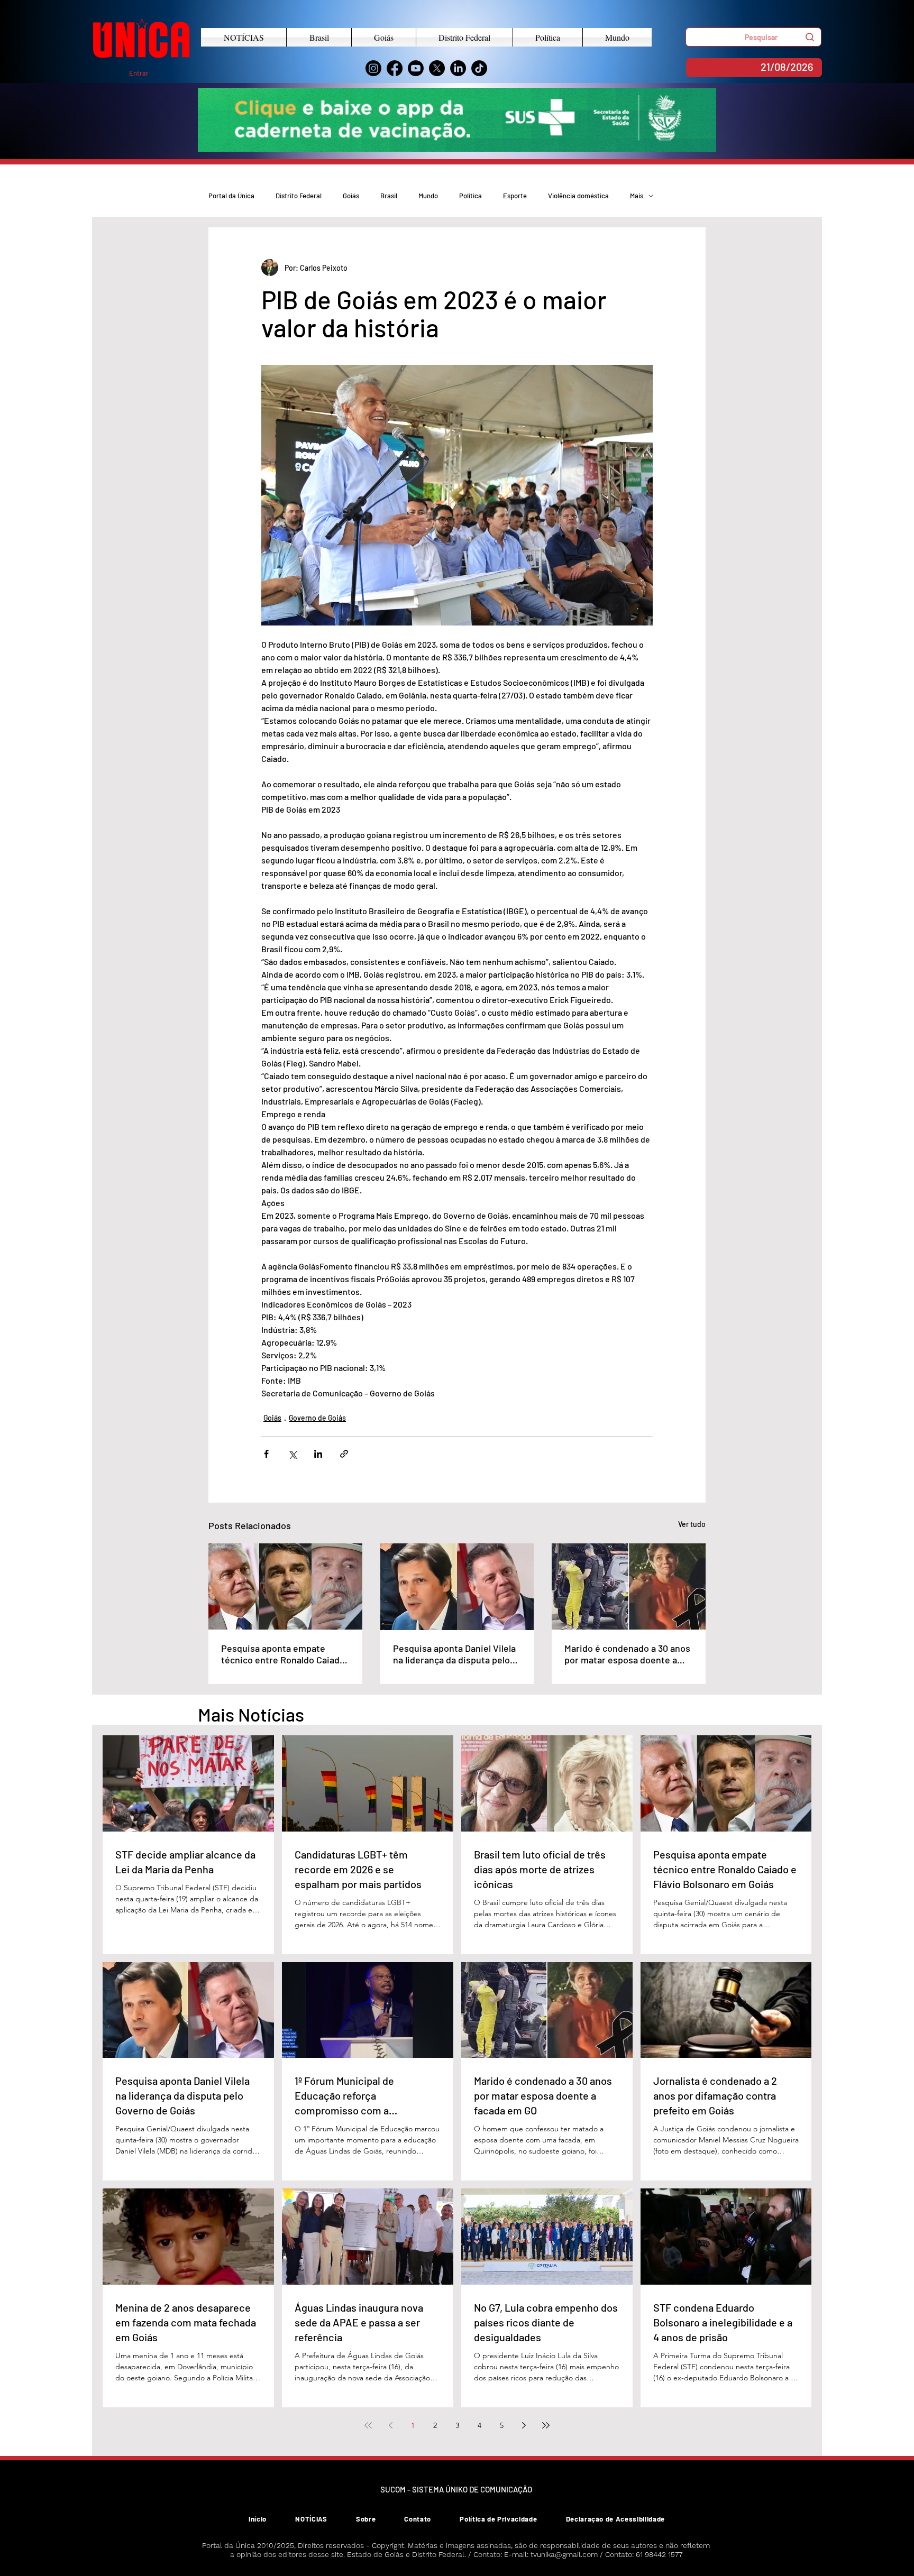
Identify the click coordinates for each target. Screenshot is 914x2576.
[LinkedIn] (458, 68)
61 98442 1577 (659, 2554)
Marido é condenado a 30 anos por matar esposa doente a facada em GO (627, 1654)
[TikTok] (479, 68)
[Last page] (546, 2425)
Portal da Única (231, 196)
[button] (753, 37)
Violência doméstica (578, 196)
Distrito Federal (299, 196)
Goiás (351, 196)
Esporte (515, 196)
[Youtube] (416, 68)
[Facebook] (395, 68)
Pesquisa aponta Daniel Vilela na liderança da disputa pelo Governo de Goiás (454, 1654)
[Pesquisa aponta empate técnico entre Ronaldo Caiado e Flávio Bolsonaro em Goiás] (285, 1586)
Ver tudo (692, 1524)
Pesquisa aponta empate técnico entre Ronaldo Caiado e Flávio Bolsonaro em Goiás (283, 1654)
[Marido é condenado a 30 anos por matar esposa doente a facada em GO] (629, 1586)
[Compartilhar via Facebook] (266, 1454)
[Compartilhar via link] (344, 1454)
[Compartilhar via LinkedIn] (318, 1454)
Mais (637, 196)
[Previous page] (390, 2425)
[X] (437, 68)
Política (470, 196)
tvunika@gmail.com (564, 2554)
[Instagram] (373, 68)
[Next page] (524, 2425)
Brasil (389, 196)
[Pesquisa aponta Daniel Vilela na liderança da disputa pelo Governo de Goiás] (457, 1587)
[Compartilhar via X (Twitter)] (292, 1454)
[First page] (368, 2425)
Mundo (428, 196)
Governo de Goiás (317, 1418)
